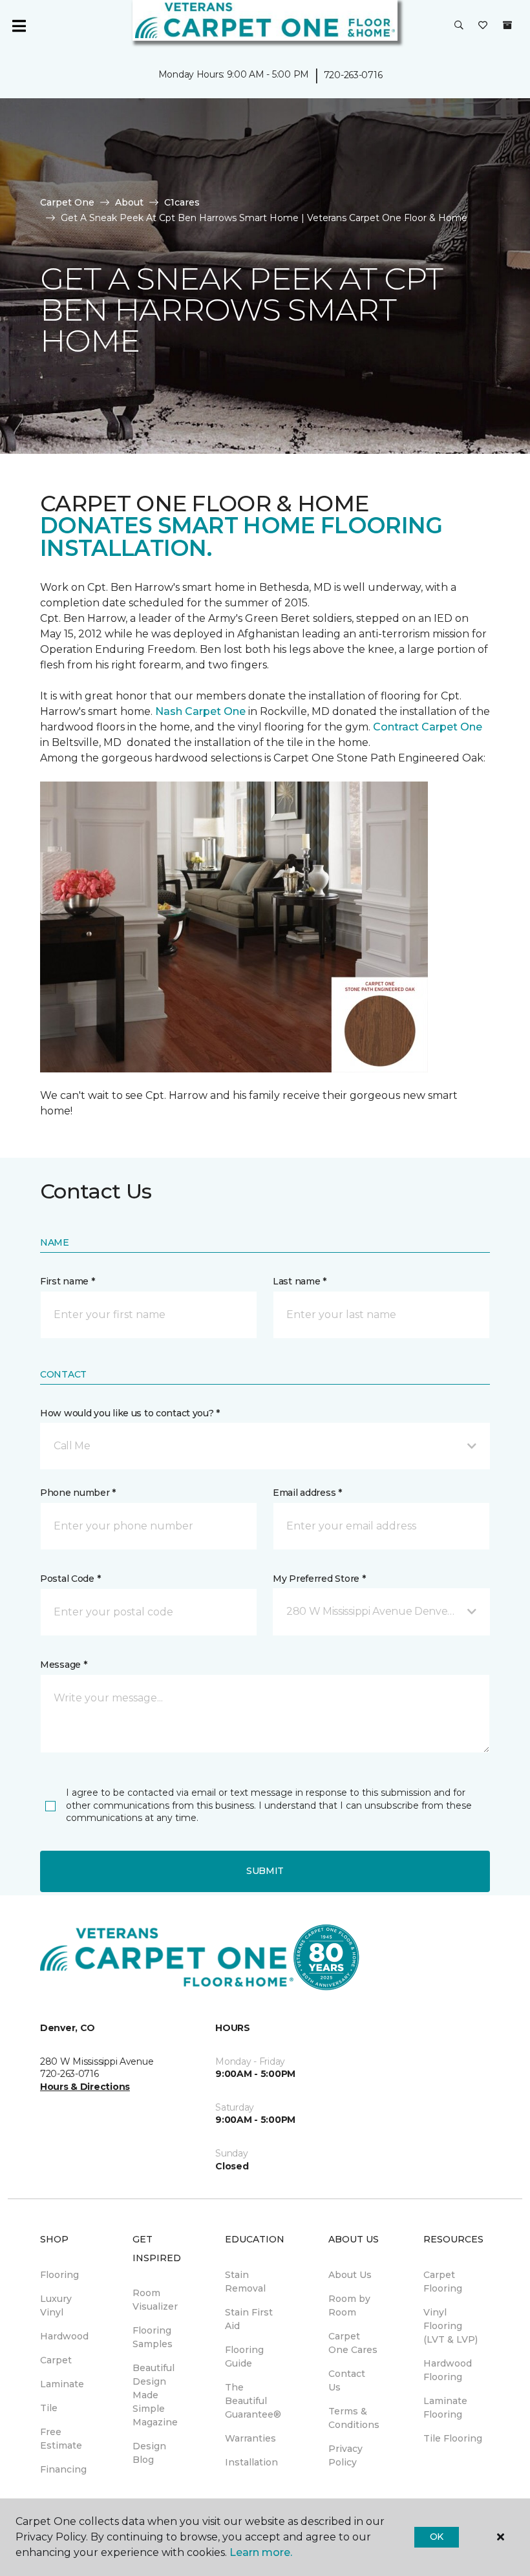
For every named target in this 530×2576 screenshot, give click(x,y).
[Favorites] (483, 26)
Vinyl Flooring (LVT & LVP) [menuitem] (450, 2326)
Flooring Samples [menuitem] (153, 2337)
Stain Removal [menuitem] (245, 2282)
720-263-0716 (353, 75)
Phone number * (78, 1493)
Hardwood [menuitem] (64, 2336)
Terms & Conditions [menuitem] (354, 2418)
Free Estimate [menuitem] (61, 2439)
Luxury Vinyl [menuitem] (56, 2305)
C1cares (182, 202)
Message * (63, 1665)
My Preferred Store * (319, 1579)
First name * (68, 1281)
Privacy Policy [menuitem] (345, 2455)
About (129, 202)
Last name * (300, 1281)
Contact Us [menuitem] (347, 2380)
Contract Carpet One (428, 727)
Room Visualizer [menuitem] (155, 2300)
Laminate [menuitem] (62, 2384)
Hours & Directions (85, 2087)
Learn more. (261, 2552)
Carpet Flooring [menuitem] (443, 2282)
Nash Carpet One (200, 711)
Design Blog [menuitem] (149, 2453)
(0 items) (507, 25)
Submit (265, 1871)
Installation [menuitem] (251, 2462)
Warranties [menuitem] (250, 2438)
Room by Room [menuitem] (349, 2305)
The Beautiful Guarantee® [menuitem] (253, 2401)
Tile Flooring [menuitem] (453, 2438)
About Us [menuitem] (350, 2275)
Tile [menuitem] (49, 2408)
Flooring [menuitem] (59, 2275)
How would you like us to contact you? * (130, 1413)
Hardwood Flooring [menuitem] (448, 2370)
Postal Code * (70, 1579)
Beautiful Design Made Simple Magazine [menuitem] (155, 2395)
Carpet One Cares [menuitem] (353, 2343)
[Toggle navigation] (19, 26)
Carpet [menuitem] (56, 2360)
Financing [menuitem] (63, 2469)
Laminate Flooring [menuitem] (445, 2408)
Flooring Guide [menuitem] (244, 2357)
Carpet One (67, 202)
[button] (459, 26)
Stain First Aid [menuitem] (249, 2319)
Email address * (307, 1493)
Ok (437, 2537)
